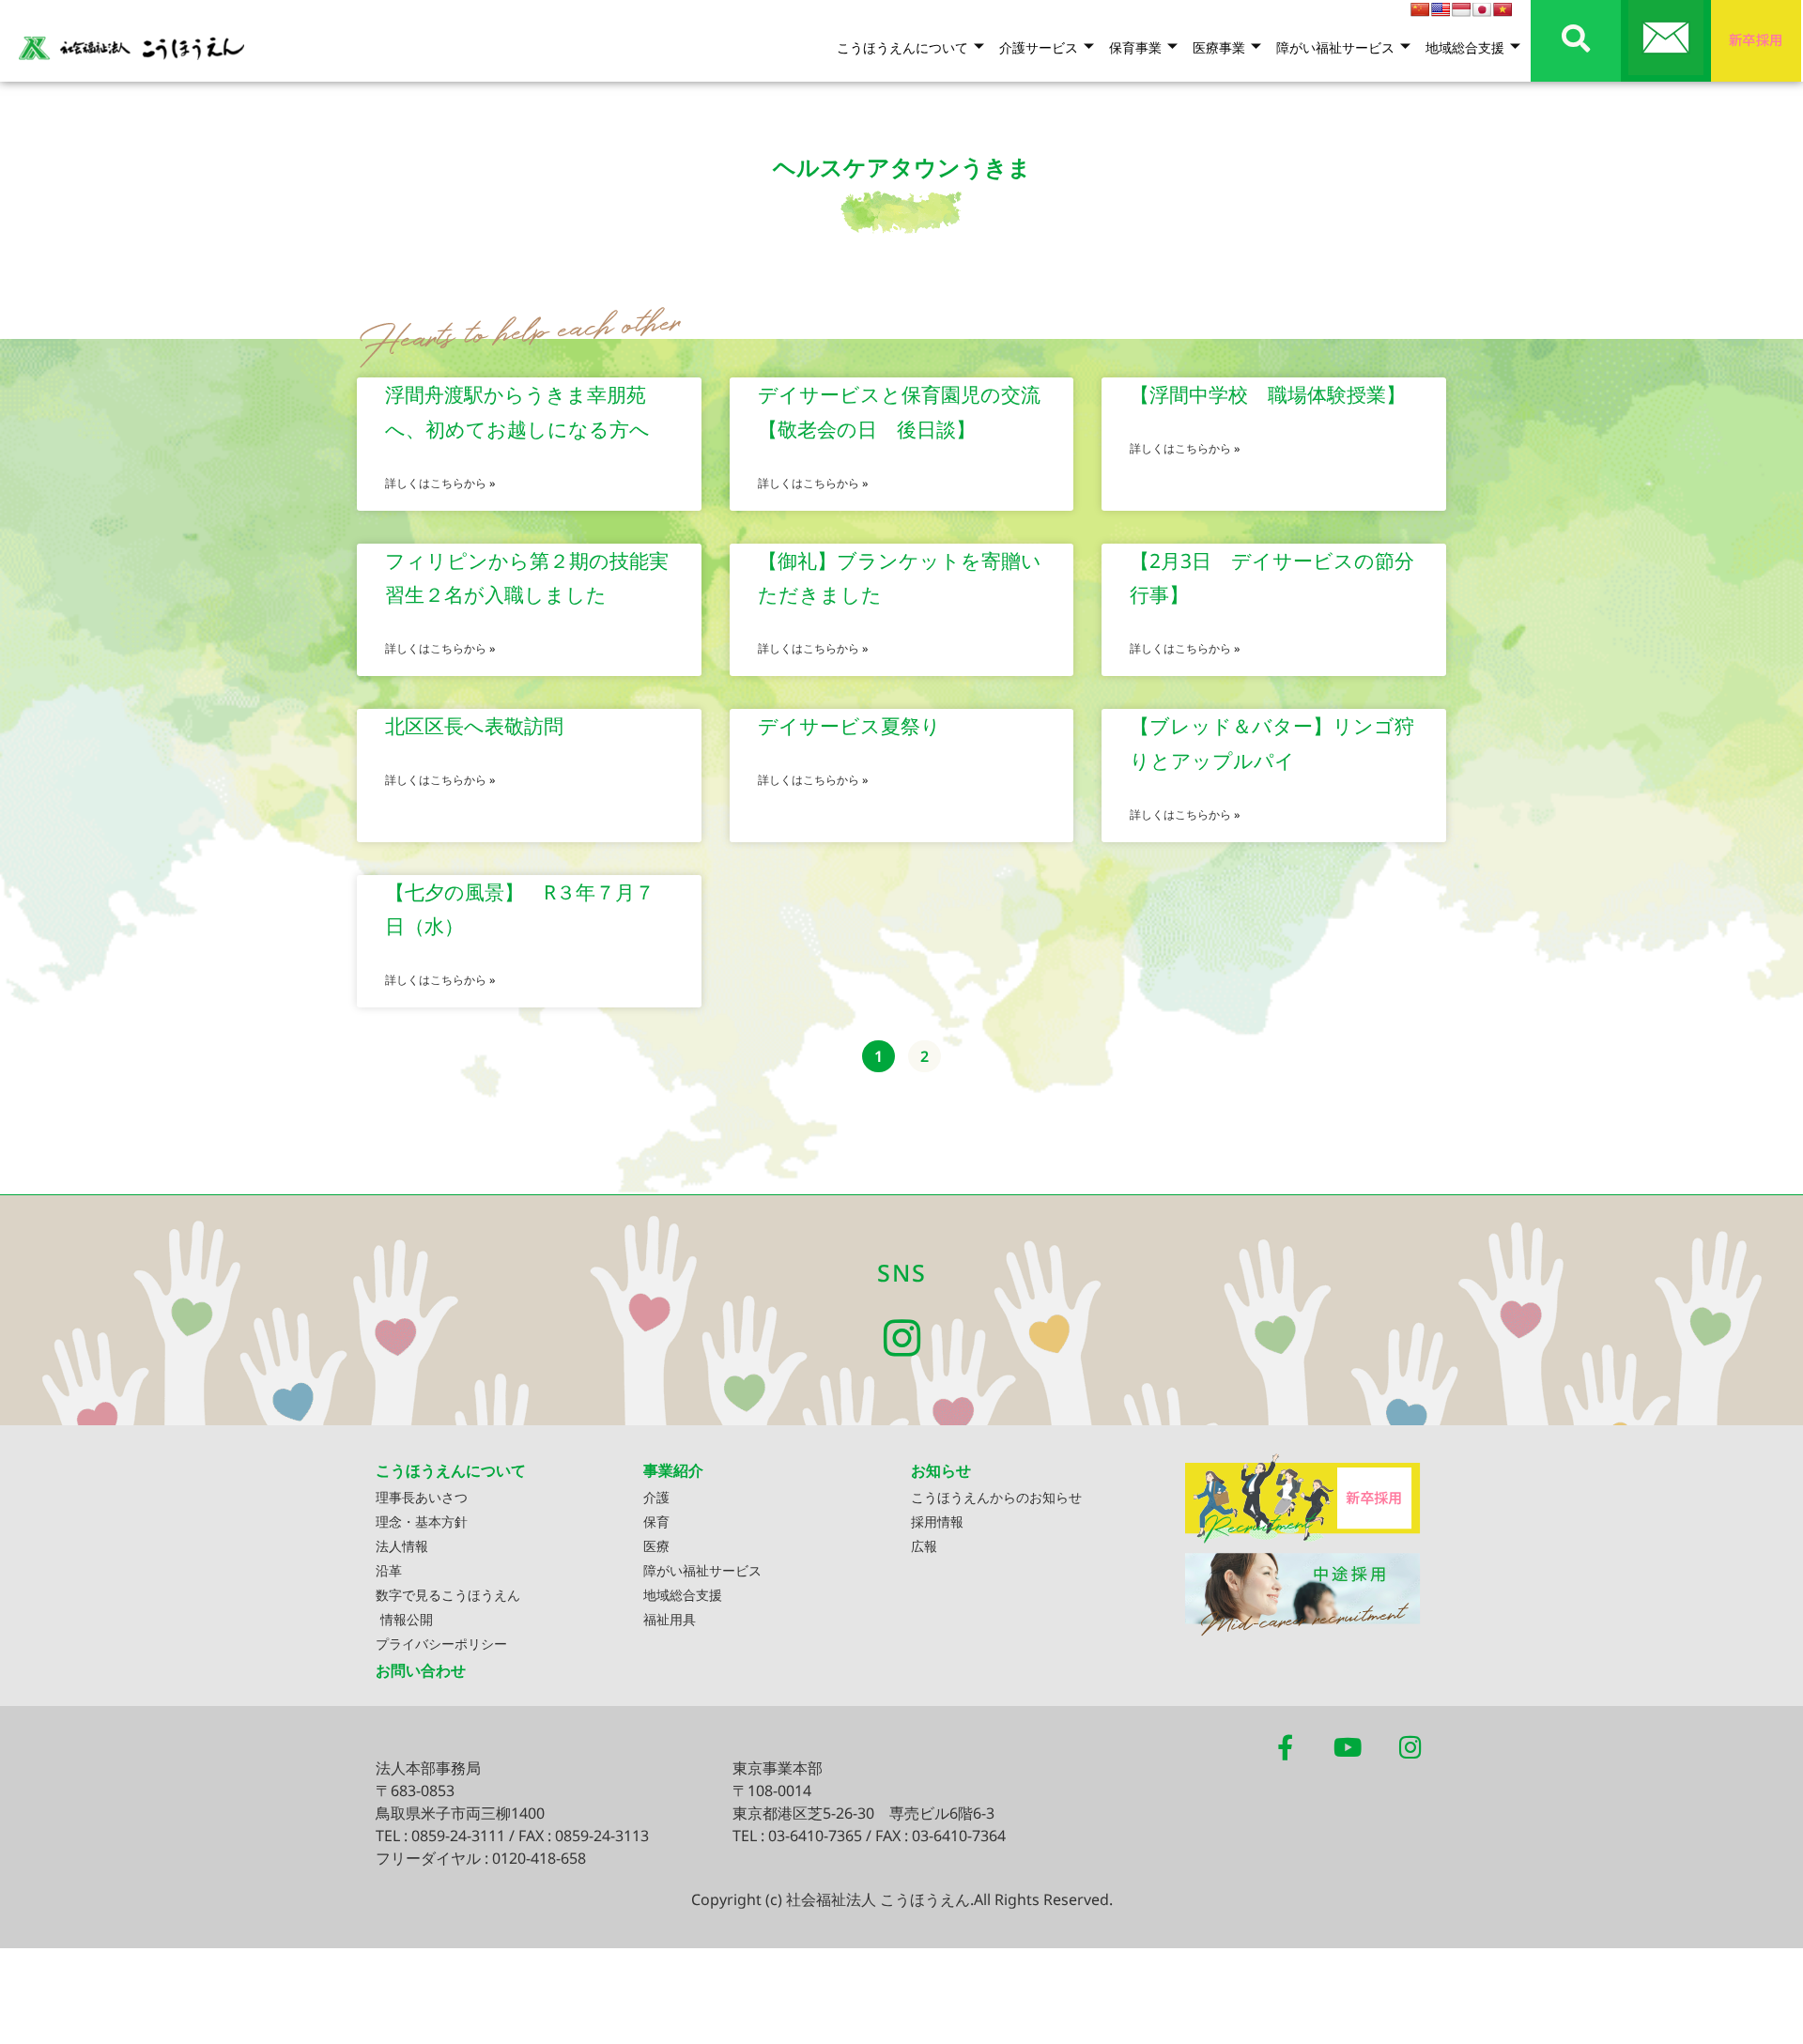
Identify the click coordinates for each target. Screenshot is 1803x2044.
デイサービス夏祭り (849, 726)
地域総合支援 (1465, 47)
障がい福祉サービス (1335, 47)
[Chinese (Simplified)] (1420, 9)
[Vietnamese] (1502, 9)
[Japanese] (1482, 9)
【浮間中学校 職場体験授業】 (1268, 394)
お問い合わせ (421, 1670)
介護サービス (1039, 47)
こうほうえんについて (902, 47)
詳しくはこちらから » (440, 483)
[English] (1441, 9)
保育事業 (1135, 47)
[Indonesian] (1461, 9)
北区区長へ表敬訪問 (474, 726)
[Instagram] (902, 1338)
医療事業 (1219, 47)
